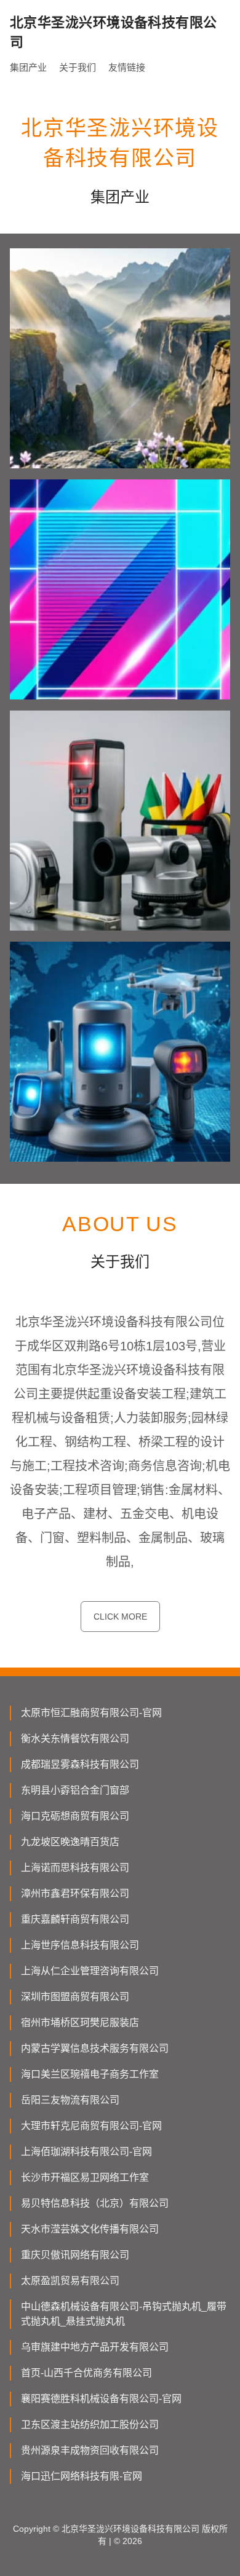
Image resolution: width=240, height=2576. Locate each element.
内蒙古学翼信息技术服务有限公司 (95, 2048)
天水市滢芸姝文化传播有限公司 (90, 2229)
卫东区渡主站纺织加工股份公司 (90, 2424)
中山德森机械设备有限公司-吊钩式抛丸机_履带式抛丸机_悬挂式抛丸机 (124, 2314)
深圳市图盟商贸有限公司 (75, 1997)
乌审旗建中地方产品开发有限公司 (95, 2347)
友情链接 (127, 67)
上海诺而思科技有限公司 (75, 1868)
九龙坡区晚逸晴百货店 (70, 1842)
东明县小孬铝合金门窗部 (75, 1790)
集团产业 (28, 67)
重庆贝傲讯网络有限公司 (75, 2255)
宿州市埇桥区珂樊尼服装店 (80, 2023)
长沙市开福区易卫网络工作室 (85, 2177)
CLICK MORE (120, 1617)
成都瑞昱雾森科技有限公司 (80, 1764)
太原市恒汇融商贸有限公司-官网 (91, 1713)
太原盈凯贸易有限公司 (70, 2281)
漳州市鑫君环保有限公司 (75, 1893)
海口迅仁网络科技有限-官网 (82, 2476)
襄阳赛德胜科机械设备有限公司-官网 (101, 2399)
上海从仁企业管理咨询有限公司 (90, 1971)
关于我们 (78, 67)
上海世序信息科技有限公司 (80, 1945)
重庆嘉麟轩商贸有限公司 (75, 1919)
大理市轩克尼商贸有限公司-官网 (91, 2126)
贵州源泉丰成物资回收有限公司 (90, 2450)
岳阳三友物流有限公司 (70, 2100)
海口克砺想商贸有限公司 (75, 1816)
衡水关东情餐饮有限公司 (75, 1739)
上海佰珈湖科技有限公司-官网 (86, 2152)
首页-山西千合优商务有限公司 (86, 2373)
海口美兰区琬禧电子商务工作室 (90, 2074)
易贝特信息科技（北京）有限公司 (95, 2203)
